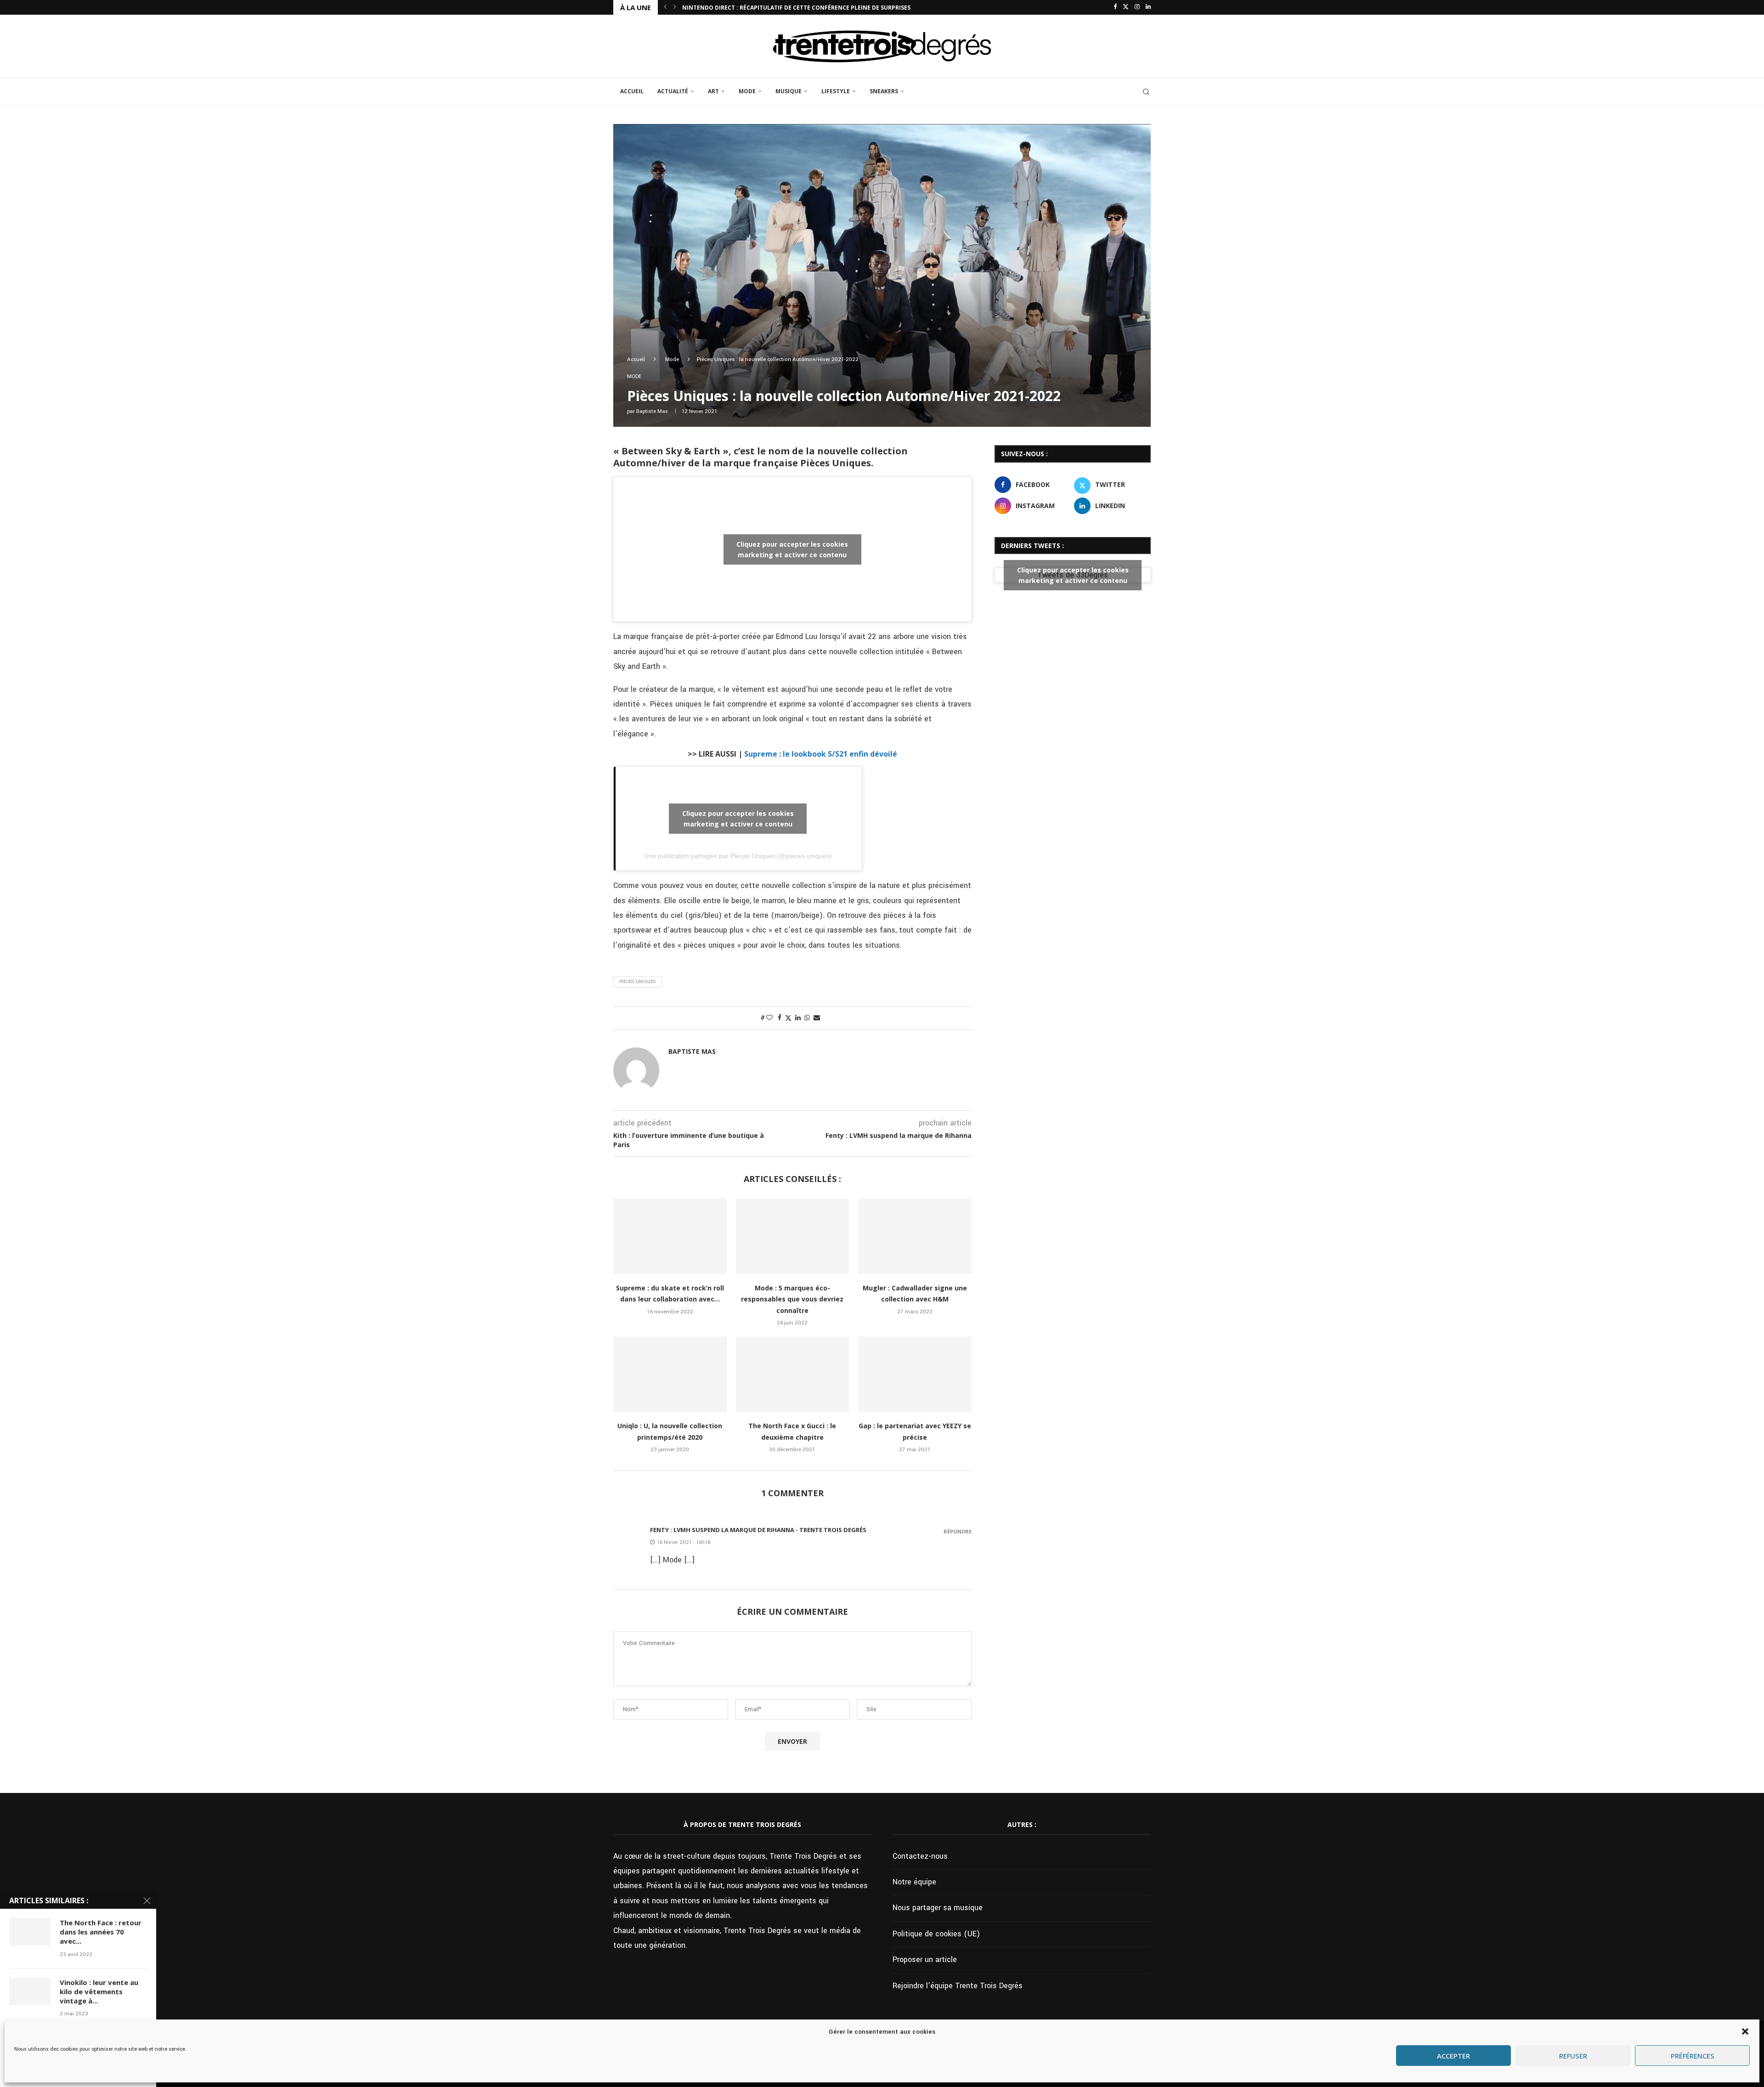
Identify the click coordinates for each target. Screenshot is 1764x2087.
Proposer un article (925, 1960)
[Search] (1146, 92)
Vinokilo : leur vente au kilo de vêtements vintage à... (99, 1992)
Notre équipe (914, 1882)
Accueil (632, 91)
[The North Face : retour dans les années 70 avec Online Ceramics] (30, 1932)
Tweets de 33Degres (1073, 575)
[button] (1745, 2031)
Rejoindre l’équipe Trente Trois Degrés (958, 1986)
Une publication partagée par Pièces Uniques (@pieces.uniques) (738, 856)
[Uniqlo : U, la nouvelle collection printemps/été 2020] (670, 1374)
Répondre (958, 1531)
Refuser (1573, 2056)
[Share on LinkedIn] (798, 1018)
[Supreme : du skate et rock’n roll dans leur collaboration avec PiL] (670, 1236)
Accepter (1453, 2056)
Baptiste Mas (652, 411)
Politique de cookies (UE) (936, 1934)
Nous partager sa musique (938, 1908)
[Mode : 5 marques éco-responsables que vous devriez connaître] (793, 1236)
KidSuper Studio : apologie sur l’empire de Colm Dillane (770, 8)
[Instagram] (1137, 7)
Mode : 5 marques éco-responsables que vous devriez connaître (792, 1299)
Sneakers (884, 91)
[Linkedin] (1148, 7)
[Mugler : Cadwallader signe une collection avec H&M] (915, 1236)
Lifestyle (836, 91)
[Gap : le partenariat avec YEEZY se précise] (915, 1374)
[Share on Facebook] (780, 1018)
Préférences (1693, 2056)
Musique (789, 91)
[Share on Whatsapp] (807, 1018)
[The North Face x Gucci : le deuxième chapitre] (793, 1374)
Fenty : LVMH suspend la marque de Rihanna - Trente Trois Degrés (758, 1530)
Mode (747, 91)
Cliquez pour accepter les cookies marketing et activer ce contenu (792, 549)
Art (713, 91)
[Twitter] (1126, 7)
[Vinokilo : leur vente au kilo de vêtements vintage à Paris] (30, 1991)
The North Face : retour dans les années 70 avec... (101, 1932)
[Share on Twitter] (788, 1018)
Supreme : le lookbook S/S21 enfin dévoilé (821, 754)
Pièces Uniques (638, 982)
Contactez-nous (920, 1856)
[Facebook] (1115, 7)
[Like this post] (769, 1018)
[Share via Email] (817, 1018)
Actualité (673, 91)
